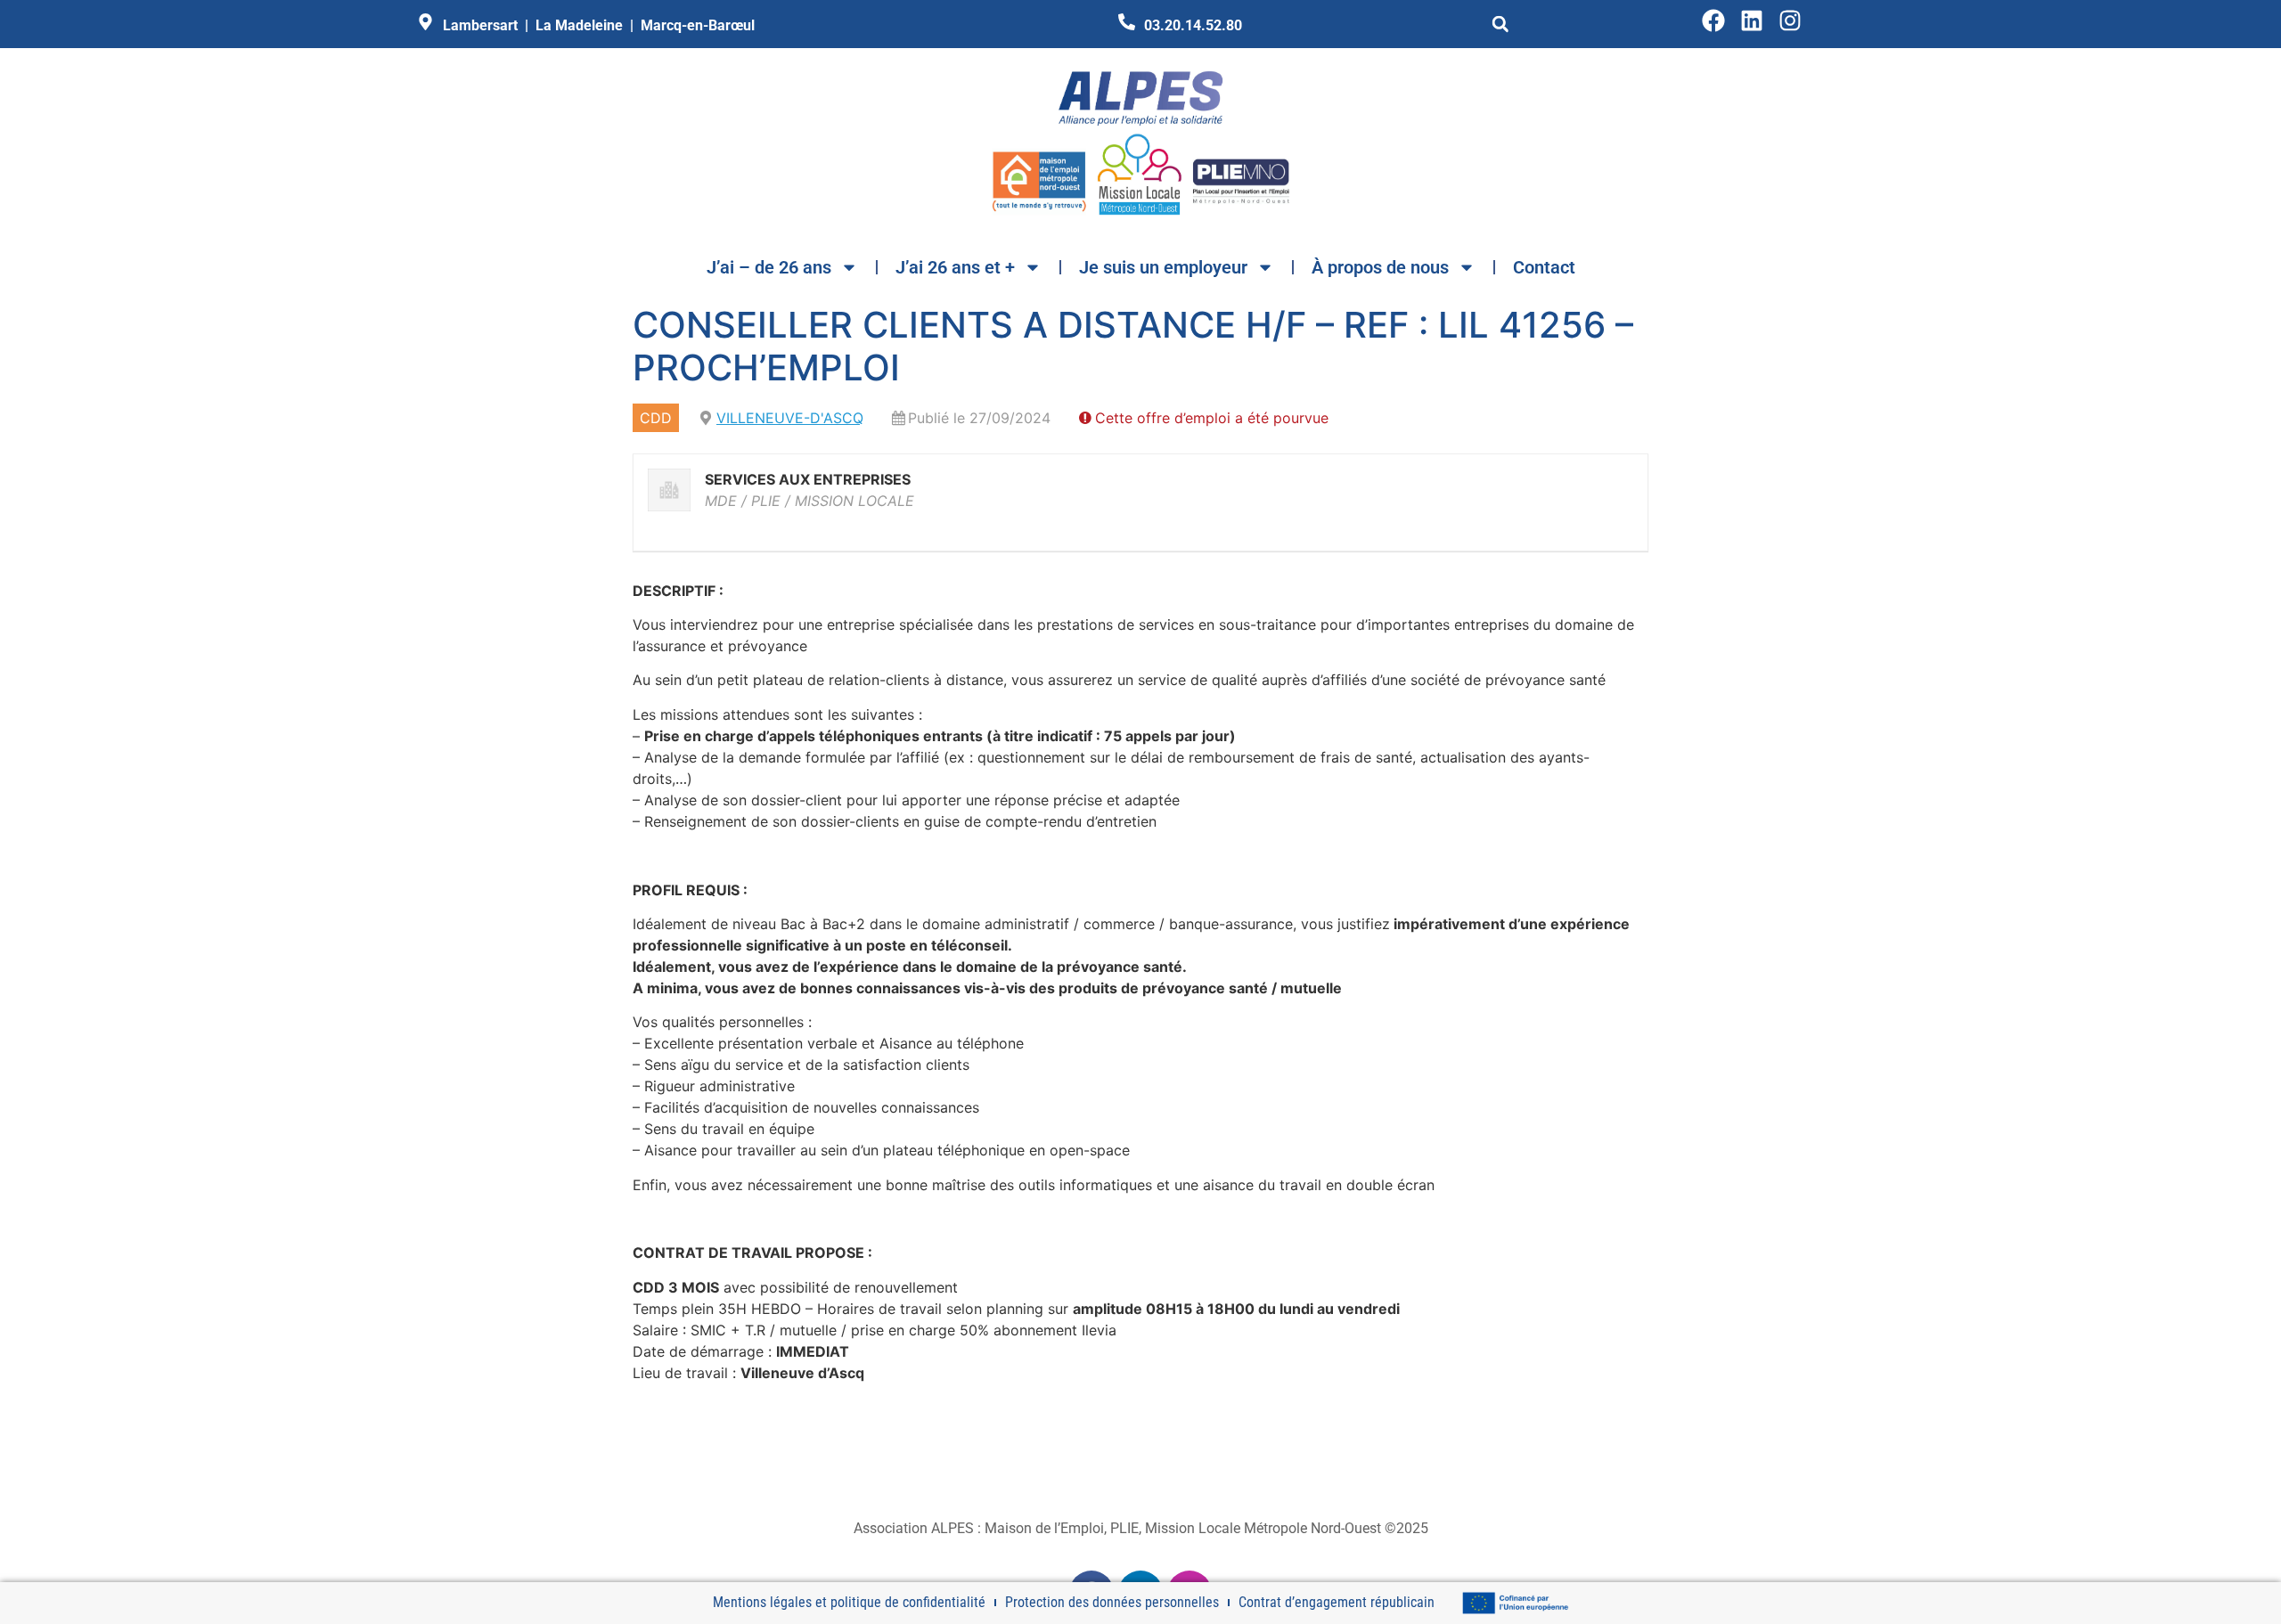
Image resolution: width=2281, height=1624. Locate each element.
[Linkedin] (1752, 20)
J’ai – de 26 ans (769, 267)
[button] (1500, 24)
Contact (1544, 267)
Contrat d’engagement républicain (1337, 1602)
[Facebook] (1713, 20)
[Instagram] (1790, 20)
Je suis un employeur (1163, 267)
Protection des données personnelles (1112, 1602)
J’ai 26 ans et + (955, 267)
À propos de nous (1380, 267)
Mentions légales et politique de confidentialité (849, 1602)
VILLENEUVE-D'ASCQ (790, 418)
